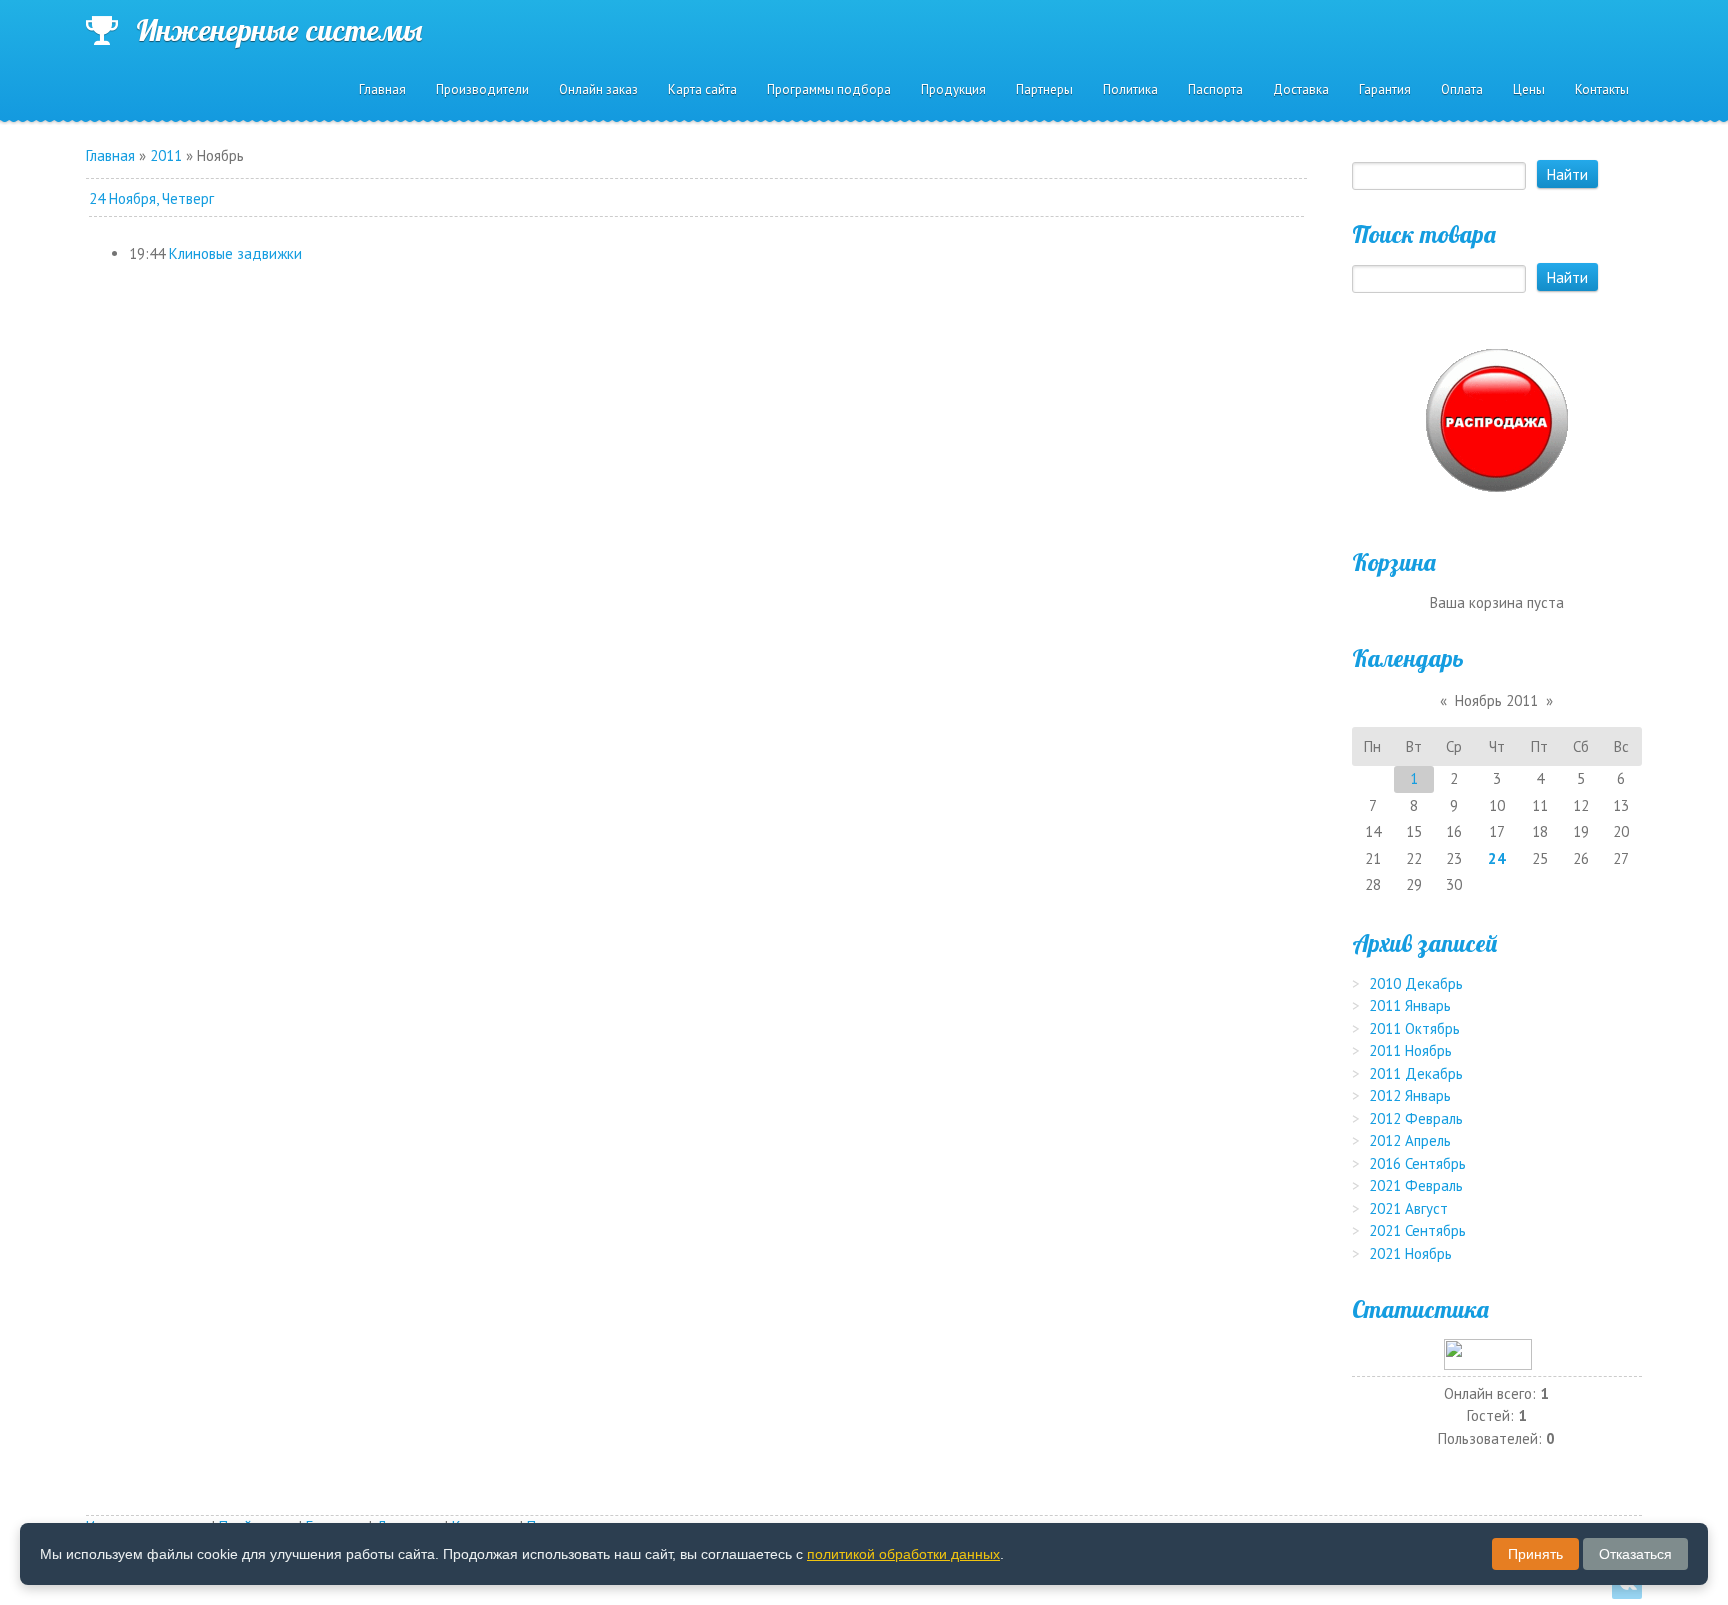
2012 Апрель (1410, 1140)
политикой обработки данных (903, 1554)
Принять (1535, 1554)
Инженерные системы (279, 30)
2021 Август (1408, 1208)
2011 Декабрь (1416, 1073)
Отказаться (1635, 1554)
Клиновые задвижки (235, 253)
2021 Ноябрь (1410, 1253)
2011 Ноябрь (1410, 1050)
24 (1497, 858)
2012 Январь (1410, 1095)
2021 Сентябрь (1417, 1230)
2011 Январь (1410, 1005)
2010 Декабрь (1416, 983)
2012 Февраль (1416, 1118)
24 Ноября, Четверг (151, 198)
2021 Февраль (1416, 1185)
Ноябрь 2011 (1496, 700)
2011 (166, 155)
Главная (110, 155)
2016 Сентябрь (1417, 1163)
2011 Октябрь (1414, 1028)
